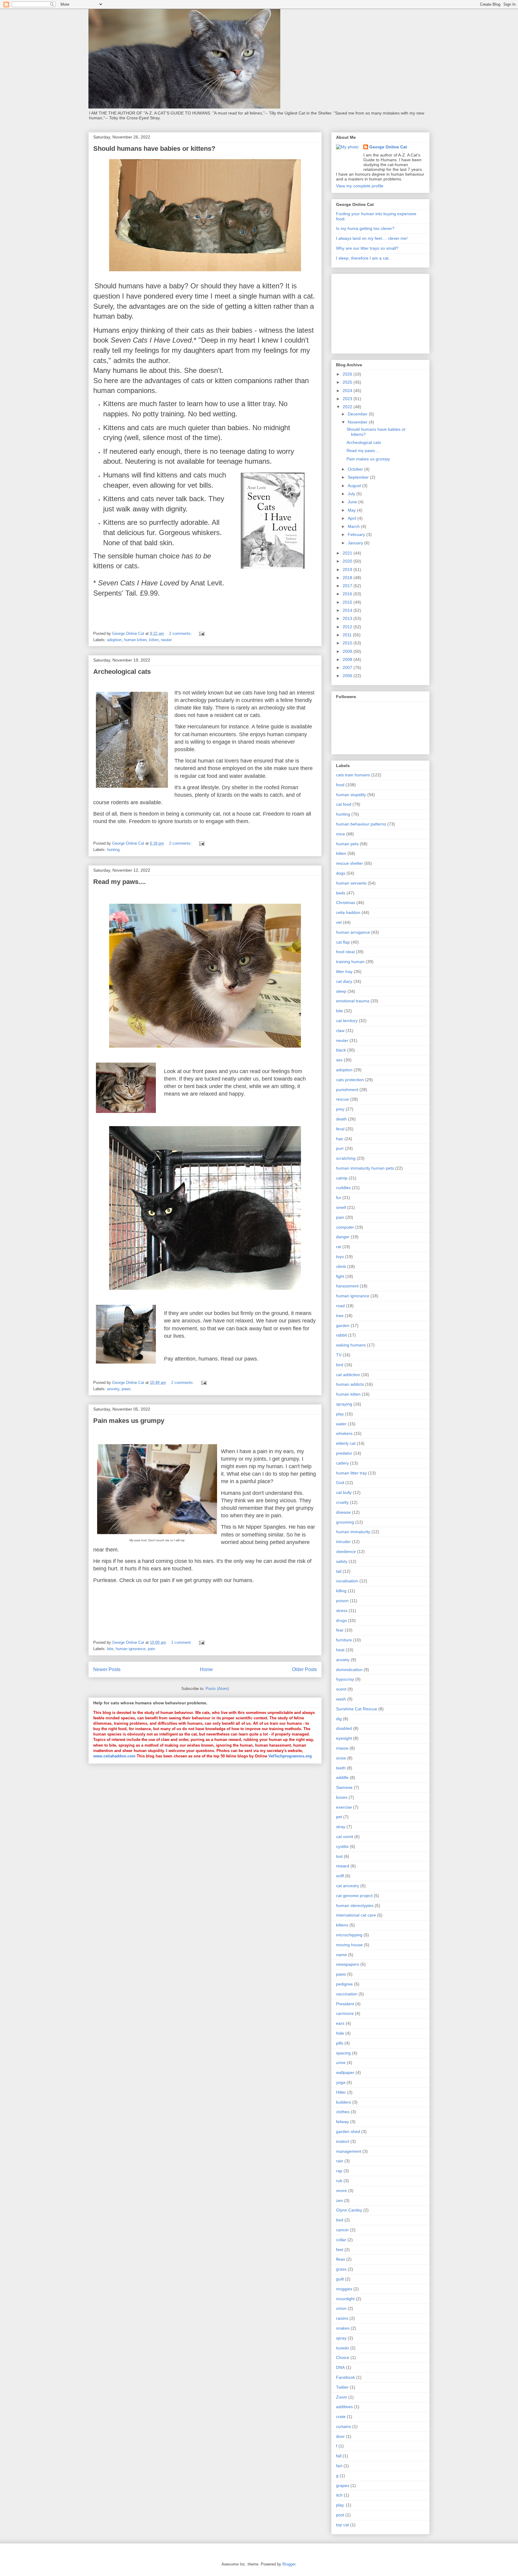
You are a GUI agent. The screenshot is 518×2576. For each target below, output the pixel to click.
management (349, 2151)
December (358, 414)
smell (341, 1207)
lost (339, 1856)
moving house (349, 1945)
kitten (154, 640)
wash (341, 1699)
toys (340, 1257)
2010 (348, 643)
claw (340, 1031)
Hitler (341, 2092)
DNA (340, 2367)
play (340, 1414)
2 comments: (181, 634)
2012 (348, 627)
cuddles (343, 1188)
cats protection (350, 1080)
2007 (348, 668)
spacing (343, 2053)
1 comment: (182, 1642)
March (354, 526)
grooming (345, 1522)
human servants (351, 883)
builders (344, 2102)
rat (339, 1247)
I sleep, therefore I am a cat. (363, 258)
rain (340, 2161)
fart (339, 2466)
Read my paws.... (119, 882)
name (341, 1955)
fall (339, 2456)
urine (341, 2063)
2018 (348, 578)
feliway (342, 2122)
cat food (344, 804)
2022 (348, 407)
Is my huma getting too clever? (365, 228)
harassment (347, 1286)
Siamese (344, 1787)
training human (350, 962)
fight (340, 1276)
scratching (346, 1158)
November (358, 422)
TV (339, 1355)
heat (340, 1650)
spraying (344, 1404)
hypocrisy (345, 1679)
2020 (348, 561)
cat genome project (354, 1896)
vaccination (347, 1994)
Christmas (346, 903)
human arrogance (353, 932)
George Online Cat (388, 147)
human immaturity (353, 1532)
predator (344, 1453)
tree (340, 1316)
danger (343, 1237)
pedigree (344, 1984)
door (340, 2436)
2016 (348, 594)
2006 (348, 676)
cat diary (344, 981)
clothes (343, 2112)
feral (340, 1129)
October (356, 469)
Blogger (289, 2564)
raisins (342, 2318)
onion (341, 2308)
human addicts (350, 1384)
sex (339, 1060)
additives (344, 2407)
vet (339, 922)
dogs (341, 873)
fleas (341, 2259)
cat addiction (348, 1375)
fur (339, 1197)
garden (343, 1325)
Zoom (342, 2397)
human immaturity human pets (365, 1168)
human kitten (135, 640)
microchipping (349, 1935)
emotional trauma (353, 1001)
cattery (342, 1463)
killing (341, 1591)
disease (343, 1512)
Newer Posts (107, 1669)
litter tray (344, 971)
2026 (348, 374)
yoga (341, 2082)
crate (341, 2417)
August (355, 486)
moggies (344, 2289)
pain (151, 1649)
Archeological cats (122, 672)
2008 (348, 659)
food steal (345, 952)
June (353, 502)
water (341, 1424)
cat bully (344, 1492)
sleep (341, 991)
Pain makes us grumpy (129, 1421)
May (352, 510)
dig (339, 1719)
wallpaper (345, 2072)
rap (339, 2171)
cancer (342, 2230)
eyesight (344, 1738)
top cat (342, 2525)
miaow (342, 1748)
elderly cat (346, 1443)
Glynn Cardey (349, 2210)
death (341, 1119)
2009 (348, 651)
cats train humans (353, 775)
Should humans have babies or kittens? (154, 149)
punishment (347, 1090)
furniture (344, 1640)
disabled (344, 1728)
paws (126, 1389)
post (340, 2515)
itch (339, 2495)
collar (341, 2240)
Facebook (345, 2377)
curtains (344, 2426)
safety (342, 1561)
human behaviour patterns (361, 824)
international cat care (356, 1915)
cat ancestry (348, 1886)
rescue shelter (350, 863)
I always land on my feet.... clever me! (372, 238)
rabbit (341, 1335)
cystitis (342, 1846)
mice (341, 834)
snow (341, 1758)
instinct (343, 2141)
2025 (348, 382)
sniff (340, 1876)
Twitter (342, 2387)
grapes (343, 2485)
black (341, 1050)
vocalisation (347, 1581)
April (353, 518)
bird (340, 1365)
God (340, 1483)
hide (340, 2033)
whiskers (344, 1433)
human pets (347, 844)
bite (110, 1649)
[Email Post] (201, 634)
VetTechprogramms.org (290, 1756)
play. (340, 2505)
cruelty (342, 1502)
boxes (342, 1797)
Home (206, 1669)
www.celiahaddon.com (115, 1756)
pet (339, 1817)
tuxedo (342, 2348)
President (345, 2004)
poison (342, 1601)
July (352, 494)
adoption (114, 640)
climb (341, 1266)
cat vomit (345, 1837)
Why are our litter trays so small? (367, 248)
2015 (348, 602)
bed (340, 2220)
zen (339, 2200)
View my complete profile (360, 186)
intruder (343, 1542)
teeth (341, 1768)
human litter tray (351, 1473)
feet (340, 2250)
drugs (341, 1620)
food (340, 785)
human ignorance (131, 1649)
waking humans (351, 1345)
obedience (346, 1551)
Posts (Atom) (217, 1689)
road (340, 1306)
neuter (166, 640)
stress (342, 1611)
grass (341, 2269)
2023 (348, 399)
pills (340, 2043)
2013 (348, 618)
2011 (348, 635)
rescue (342, 1099)
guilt (340, 2279)
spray (341, 2338)
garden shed (348, 2131)
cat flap (343, 942)
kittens (342, 1925)
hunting (113, 850)
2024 (348, 391)
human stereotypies (355, 1905)
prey (340, 1109)
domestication (349, 1670)
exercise (344, 1807)
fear (340, 1630)
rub (339, 2181)
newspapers (348, 1964)
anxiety (113, 1389)
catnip (342, 1178)
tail (339, 1571)
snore (341, 2191)
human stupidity (351, 795)
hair (340, 1139)
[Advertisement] (354, 312)
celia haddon (348, 912)
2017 (348, 586)
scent (341, 1689)
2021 (348, 553)
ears (340, 2023)
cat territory (347, 1021)
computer (345, 1227)
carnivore (345, 2013)
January (356, 543)
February (357, 534)
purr (340, 1148)
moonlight (345, 2299)
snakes (343, 2328)
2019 (348, 570)
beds (341, 893)
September (359, 477)
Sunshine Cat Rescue (357, 1709)
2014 (348, 610)
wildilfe (342, 1777)
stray (341, 1827)
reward (343, 1866)
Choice (343, 2357)
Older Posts (304, 1669)
